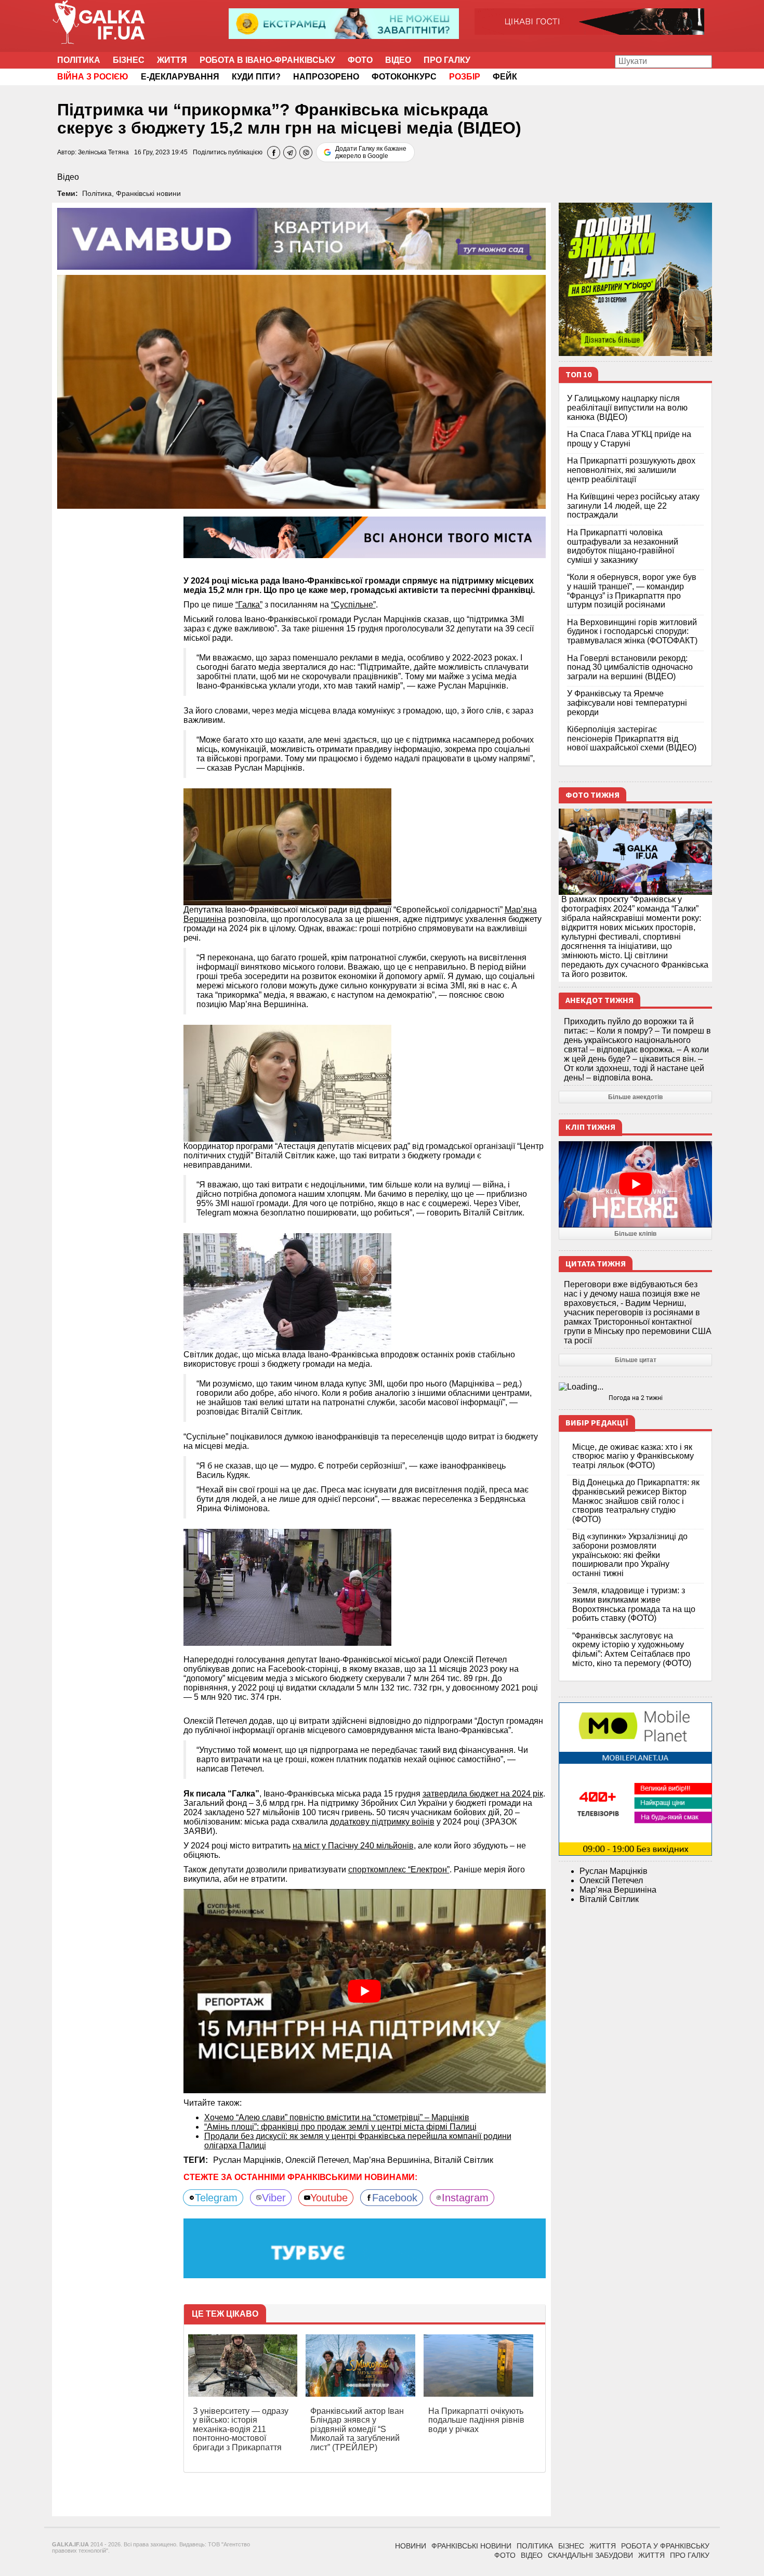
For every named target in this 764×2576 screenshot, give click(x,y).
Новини (411, 2546)
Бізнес (129, 60)
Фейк (505, 77)
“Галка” (249, 605)
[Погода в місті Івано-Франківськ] (635, 1387)
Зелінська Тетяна (103, 152)
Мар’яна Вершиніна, (393, 2160)
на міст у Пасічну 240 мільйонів (353, 1846)
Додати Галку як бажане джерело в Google (371, 152)
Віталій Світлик (464, 2160)
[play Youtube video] (365, 1991)
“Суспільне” (353, 605)
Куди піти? (256, 77)
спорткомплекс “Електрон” (399, 1870)
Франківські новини (148, 193)
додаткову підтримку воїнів (382, 1822)
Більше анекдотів (635, 1097)
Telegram (216, 2198)
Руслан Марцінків (614, 1871)
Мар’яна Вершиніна (618, 1890)
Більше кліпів (635, 1234)
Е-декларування (180, 77)
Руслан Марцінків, (249, 2160)
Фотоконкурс (404, 77)
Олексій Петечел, (319, 2160)
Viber (274, 2198)
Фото (360, 60)
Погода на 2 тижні (636, 1398)
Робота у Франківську (665, 2546)
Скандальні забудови (590, 2555)
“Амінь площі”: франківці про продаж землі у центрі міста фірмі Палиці (340, 2127)
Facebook (395, 2198)
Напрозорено (326, 77)
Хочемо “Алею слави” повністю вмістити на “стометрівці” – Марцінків (337, 2117)
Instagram (465, 2198)
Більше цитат (636, 1360)
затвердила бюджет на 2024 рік (483, 1794)
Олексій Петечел (611, 1880)
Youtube (329, 2198)
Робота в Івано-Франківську (267, 60)
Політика (79, 60)
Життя (172, 60)
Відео (398, 60)
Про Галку (447, 60)
